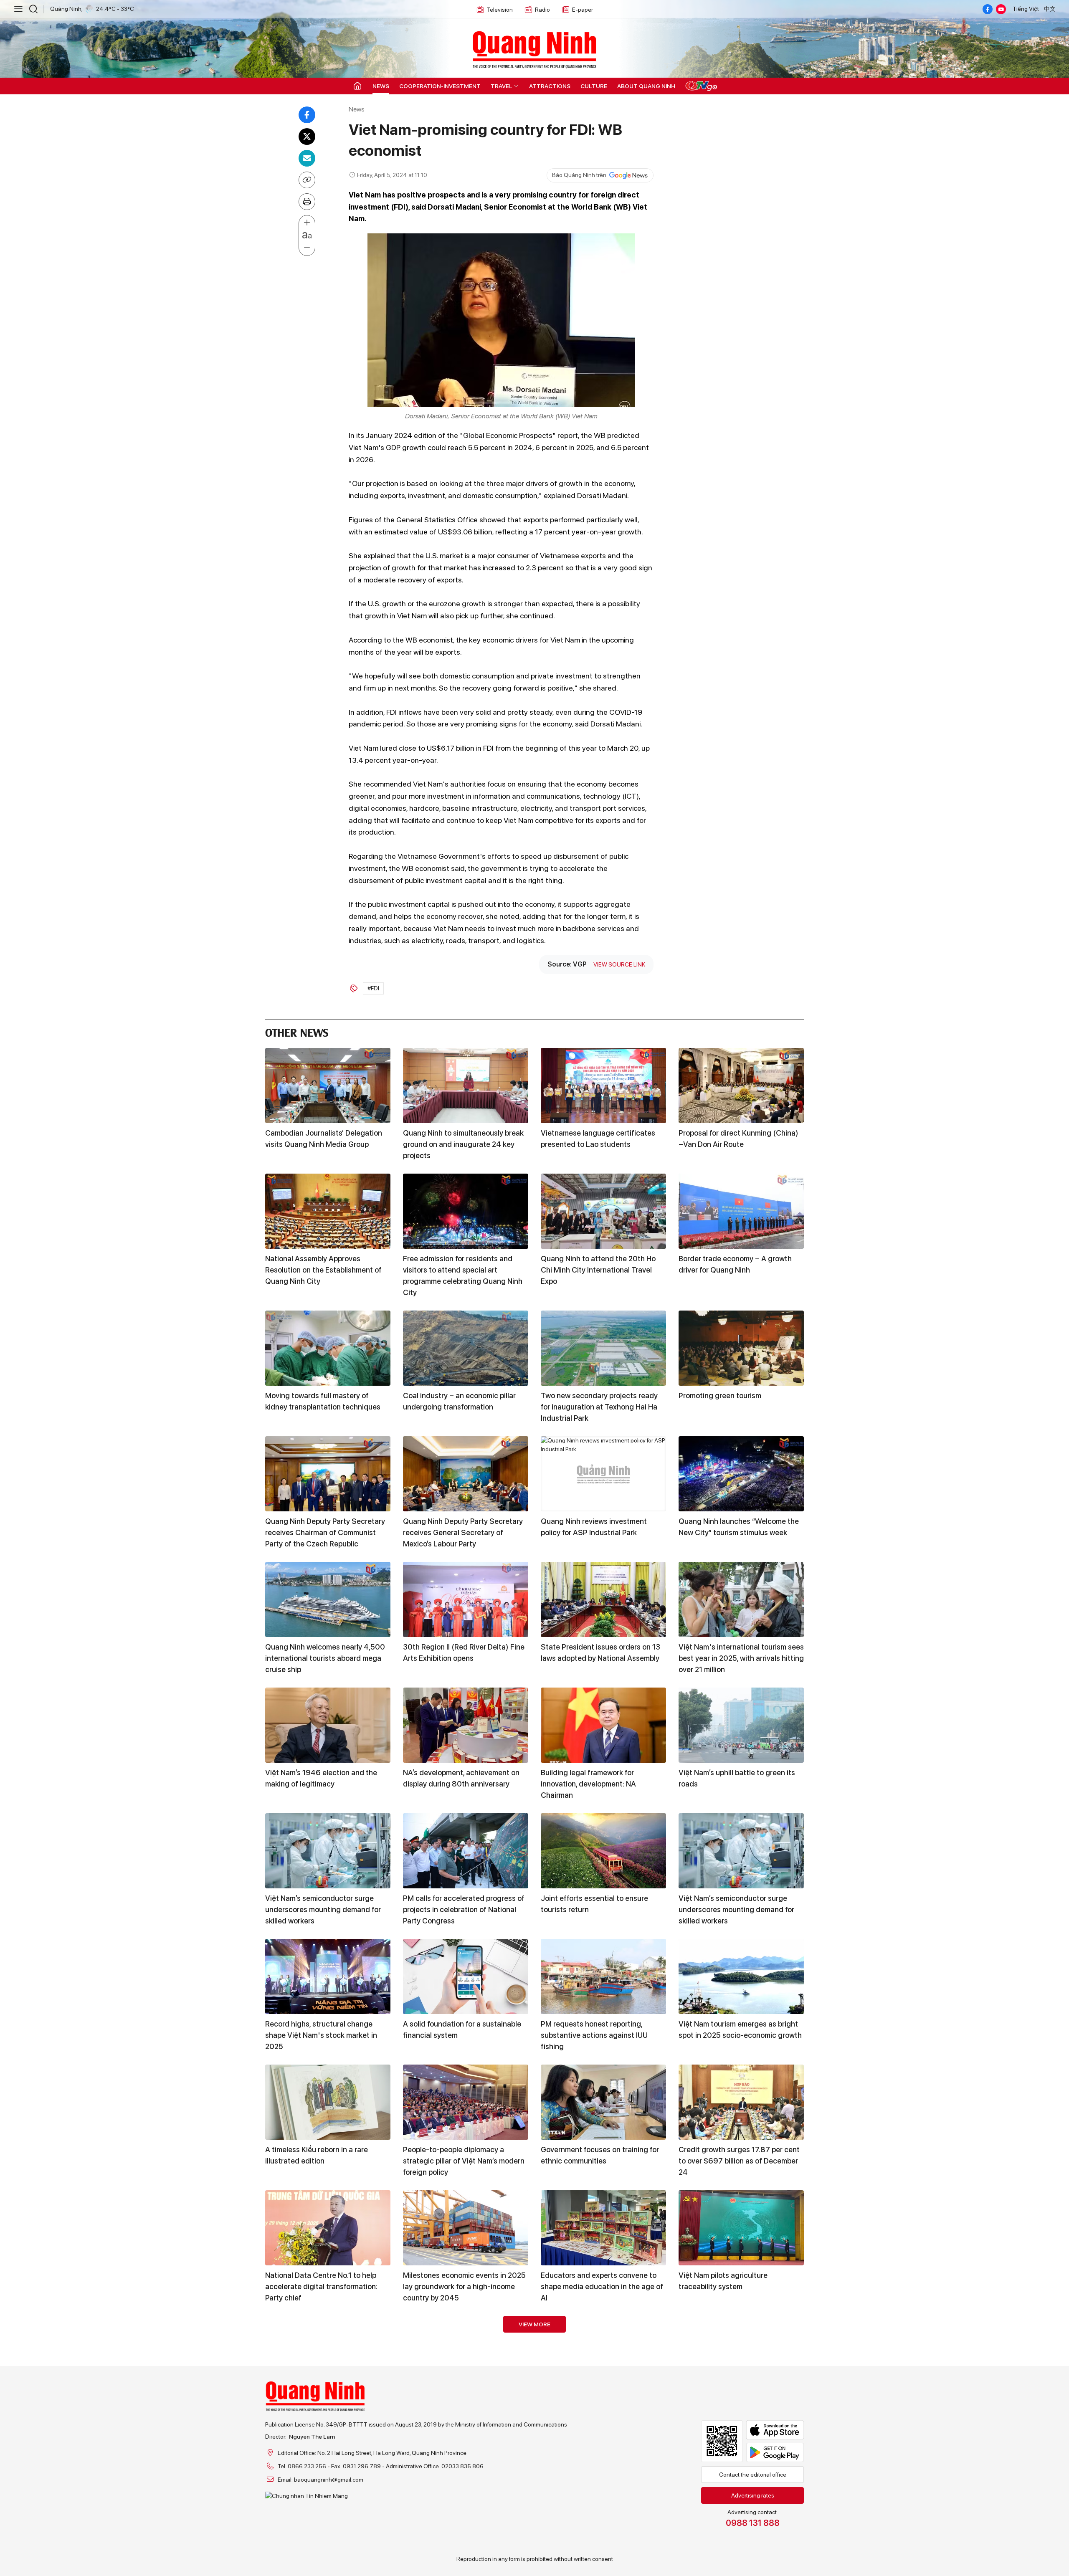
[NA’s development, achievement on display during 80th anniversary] (466, 1725)
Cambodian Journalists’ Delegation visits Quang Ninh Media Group (324, 1139)
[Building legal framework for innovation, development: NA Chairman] (603, 1725)
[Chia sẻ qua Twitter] (307, 137)
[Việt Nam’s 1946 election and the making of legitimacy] (328, 1725)
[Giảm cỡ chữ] (307, 248)
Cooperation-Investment (440, 86)
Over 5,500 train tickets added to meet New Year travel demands (460, 2532)
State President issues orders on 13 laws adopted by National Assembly (600, 1652)
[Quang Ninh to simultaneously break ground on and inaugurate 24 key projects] (466, 1086)
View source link (619, 964)
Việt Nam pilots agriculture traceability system (723, 2281)
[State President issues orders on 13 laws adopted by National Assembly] (603, 1599)
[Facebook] (988, 9)
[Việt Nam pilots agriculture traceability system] (741, 2228)
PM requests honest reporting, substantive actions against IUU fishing (594, 2035)
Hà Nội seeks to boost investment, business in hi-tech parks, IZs (597, 2532)
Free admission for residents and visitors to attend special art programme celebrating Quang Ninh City (463, 1275)
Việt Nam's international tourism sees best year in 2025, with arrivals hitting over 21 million (741, 1658)
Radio (542, 10)
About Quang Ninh (646, 86)
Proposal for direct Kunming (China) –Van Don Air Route (738, 1139)
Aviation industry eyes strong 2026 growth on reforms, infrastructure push (324, 2538)
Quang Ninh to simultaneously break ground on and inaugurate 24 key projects (463, 1144)
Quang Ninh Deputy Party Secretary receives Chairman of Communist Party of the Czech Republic (325, 1532)
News (381, 86)
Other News (297, 1031)
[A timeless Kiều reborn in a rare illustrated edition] (328, 2102)
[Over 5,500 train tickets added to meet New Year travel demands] (466, 2479)
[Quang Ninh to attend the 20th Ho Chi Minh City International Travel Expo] (603, 1211)
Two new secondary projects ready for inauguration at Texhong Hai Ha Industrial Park (599, 1407)
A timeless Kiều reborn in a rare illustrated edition (317, 2155)
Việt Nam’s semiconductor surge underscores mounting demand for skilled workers (323, 1909)
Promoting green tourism (720, 1396)
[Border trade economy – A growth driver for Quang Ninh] (741, 1211)
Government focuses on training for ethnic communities (600, 2155)
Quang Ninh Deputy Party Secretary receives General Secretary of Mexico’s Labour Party (463, 1532)
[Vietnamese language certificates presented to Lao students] (603, 1086)
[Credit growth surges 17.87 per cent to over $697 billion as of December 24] (741, 2102)
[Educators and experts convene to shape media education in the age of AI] (603, 2228)
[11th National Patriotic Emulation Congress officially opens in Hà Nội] (328, 2353)
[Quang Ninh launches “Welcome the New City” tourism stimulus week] (741, 1474)
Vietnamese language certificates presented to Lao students (598, 1139)
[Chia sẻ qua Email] (307, 158)
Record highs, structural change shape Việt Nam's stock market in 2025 (321, 2035)
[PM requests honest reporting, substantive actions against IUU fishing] (603, 1976)
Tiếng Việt (1026, 9)
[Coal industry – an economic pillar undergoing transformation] (466, 1348)
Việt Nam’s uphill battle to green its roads (737, 1778)
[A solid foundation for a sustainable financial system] (466, 1976)
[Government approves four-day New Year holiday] (603, 2353)
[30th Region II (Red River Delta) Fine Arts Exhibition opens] (466, 1599)
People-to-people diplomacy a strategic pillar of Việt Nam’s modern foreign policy (464, 2161)
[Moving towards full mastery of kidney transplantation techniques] (328, 1348)
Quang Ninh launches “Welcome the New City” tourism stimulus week (739, 1527)
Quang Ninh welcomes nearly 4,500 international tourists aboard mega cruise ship (325, 1658)
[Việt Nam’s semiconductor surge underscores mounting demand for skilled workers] (328, 1851)
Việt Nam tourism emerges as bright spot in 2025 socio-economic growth (740, 2029)
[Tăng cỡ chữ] (307, 223)
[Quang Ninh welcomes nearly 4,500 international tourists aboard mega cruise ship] (328, 1599)
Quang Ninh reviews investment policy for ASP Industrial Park (594, 1527)
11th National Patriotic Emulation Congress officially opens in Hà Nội (323, 2406)
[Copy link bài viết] (307, 180)
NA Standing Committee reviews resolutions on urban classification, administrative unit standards (737, 2538)
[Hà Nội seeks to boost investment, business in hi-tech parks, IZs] (603, 2479)
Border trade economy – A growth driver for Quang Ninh (735, 1264)
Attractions (550, 86)
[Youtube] (1001, 9)
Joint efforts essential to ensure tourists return (594, 1904)
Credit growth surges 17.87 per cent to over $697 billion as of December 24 (739, 2161)
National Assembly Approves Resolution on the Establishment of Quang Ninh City (323, 1270)
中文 (1050, 9)
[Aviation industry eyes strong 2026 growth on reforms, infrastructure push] (328, 2479)
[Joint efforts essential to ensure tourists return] (603, 1851)
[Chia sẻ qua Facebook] (307, 115)
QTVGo (701, 86)
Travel (502, 86)
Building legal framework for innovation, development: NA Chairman (588, 1784)
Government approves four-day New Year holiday (601, 2406)
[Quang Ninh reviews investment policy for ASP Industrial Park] (603, 1474)
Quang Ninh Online (534, 48)
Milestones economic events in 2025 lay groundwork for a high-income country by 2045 (464, 2286)
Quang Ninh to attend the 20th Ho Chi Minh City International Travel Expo (598, 1270)
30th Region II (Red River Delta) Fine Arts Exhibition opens (464, 1652)
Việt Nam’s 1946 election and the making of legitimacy (321, 1778)
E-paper (583, 10)
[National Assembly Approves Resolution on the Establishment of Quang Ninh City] (328, 1211)
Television (500, 10)
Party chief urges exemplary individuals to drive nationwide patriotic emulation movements (455, 2412)
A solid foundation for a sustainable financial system (462, 2029)
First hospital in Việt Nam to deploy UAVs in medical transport (737, 2406)
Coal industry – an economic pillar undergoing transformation (459, 1401)
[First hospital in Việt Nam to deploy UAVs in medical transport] (741, 2353)
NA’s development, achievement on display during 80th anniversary (461, 1778)
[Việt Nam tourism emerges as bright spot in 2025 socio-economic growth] (741, 1976)
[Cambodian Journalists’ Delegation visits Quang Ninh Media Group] (328, 1086)
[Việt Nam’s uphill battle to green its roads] (741, 1725)
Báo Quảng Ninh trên (579, 175)
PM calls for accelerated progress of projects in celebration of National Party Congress (464, 1909)
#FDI (373, 988)
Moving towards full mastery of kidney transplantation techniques (323, 1401)
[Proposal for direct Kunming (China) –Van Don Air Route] (741, 1086)
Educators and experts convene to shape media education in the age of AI (602, 2286)
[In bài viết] (307, 202)
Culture (594, 86)
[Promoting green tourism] (741, 1348)
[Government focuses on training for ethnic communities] (603, 2102)
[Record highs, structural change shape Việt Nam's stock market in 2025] (328, 1976)
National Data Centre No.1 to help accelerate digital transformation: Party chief (321, 2286)
